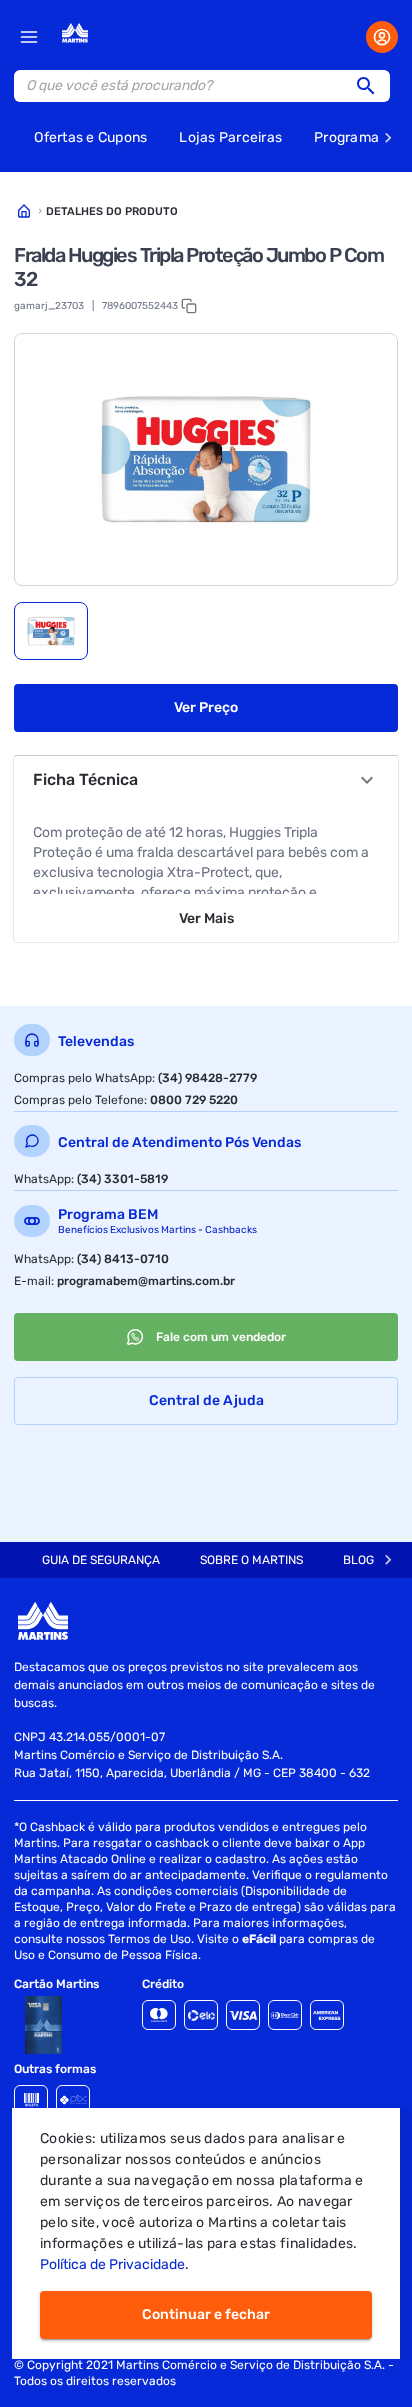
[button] (372, 86)
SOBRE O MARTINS (251, 1560)
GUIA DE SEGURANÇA (101, 1560)
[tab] (51, 631)
